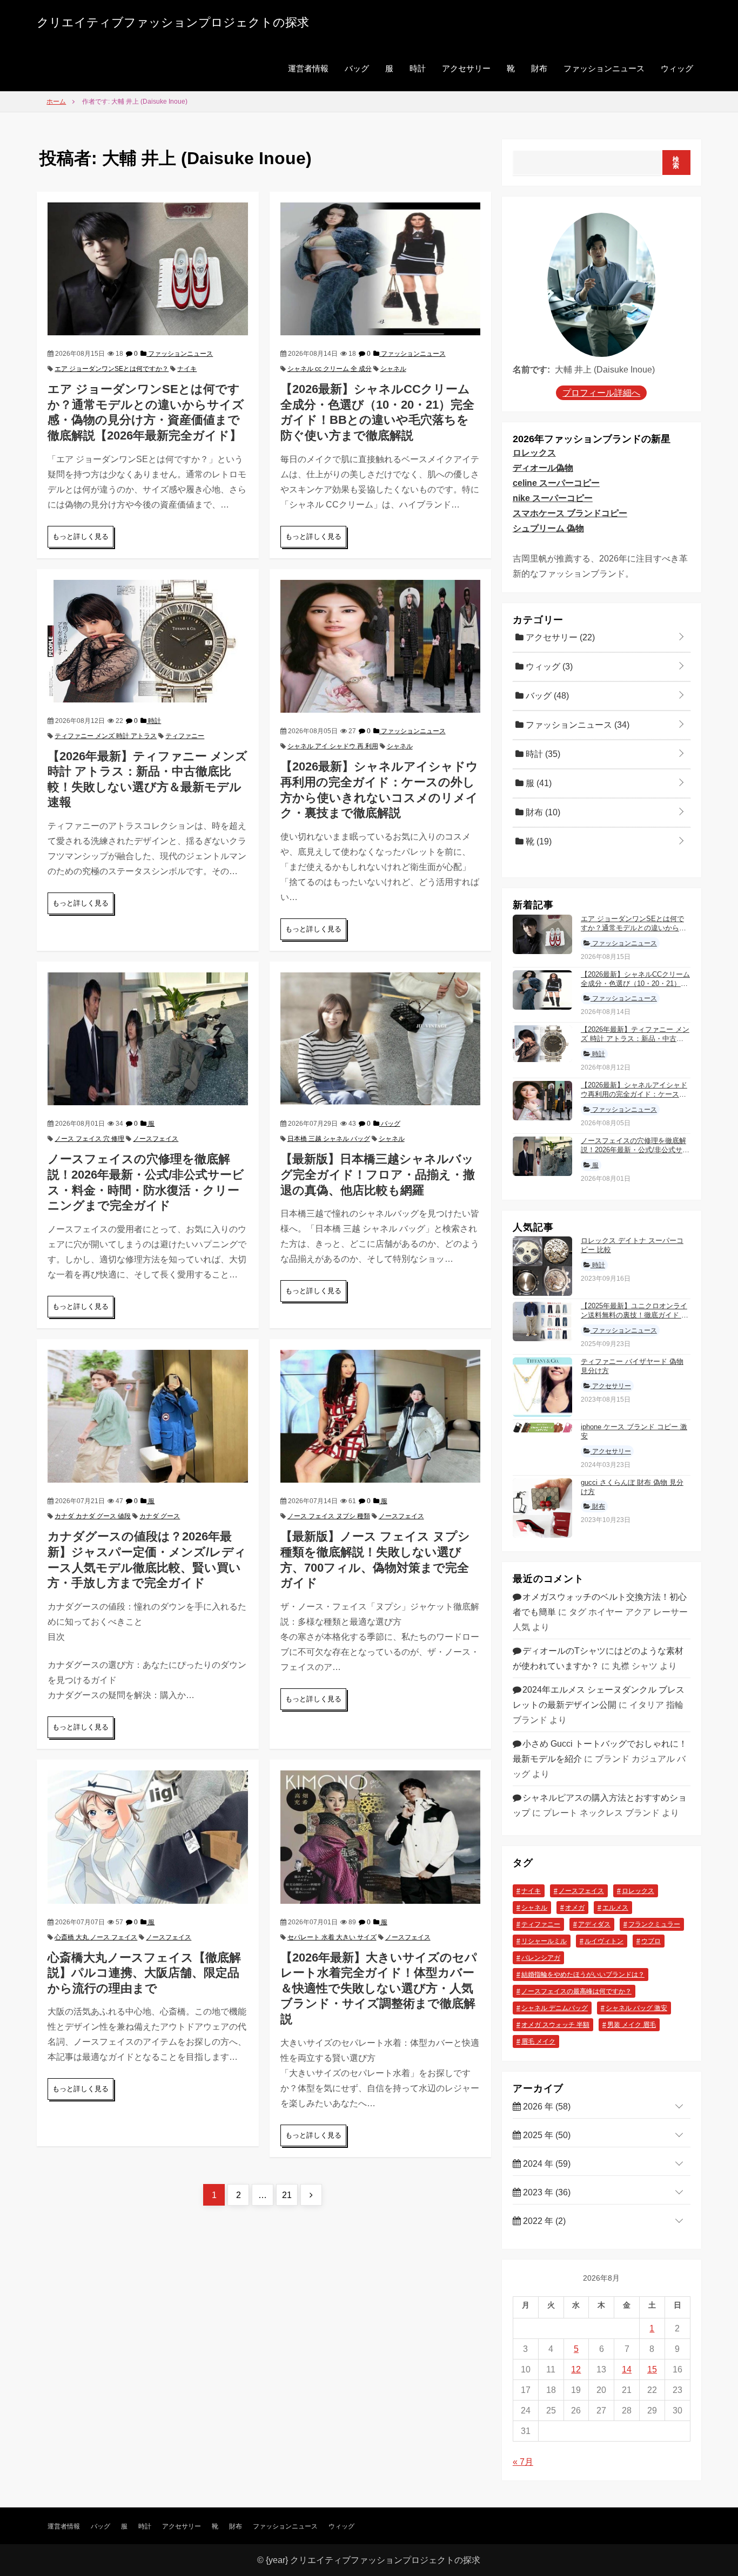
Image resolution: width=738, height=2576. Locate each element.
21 (290, 2195)
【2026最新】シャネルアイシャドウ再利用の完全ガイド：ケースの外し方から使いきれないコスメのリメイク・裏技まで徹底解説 (634, 1099)
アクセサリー (466, 68)
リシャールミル (544, 1941)
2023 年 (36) (546, 2192)
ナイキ (187, 369)
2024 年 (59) (546, 2164)
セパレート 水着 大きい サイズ (332, 1937)
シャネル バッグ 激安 (636, 2008)
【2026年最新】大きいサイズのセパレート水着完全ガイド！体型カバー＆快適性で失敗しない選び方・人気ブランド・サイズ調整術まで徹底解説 (379, 1988)
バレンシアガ (541, 1958)
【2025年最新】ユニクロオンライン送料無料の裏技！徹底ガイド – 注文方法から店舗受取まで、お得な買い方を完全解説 (634, 1320)
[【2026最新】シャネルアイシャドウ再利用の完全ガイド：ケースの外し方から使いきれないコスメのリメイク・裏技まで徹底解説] (380, 645)
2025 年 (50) (546, 2135)
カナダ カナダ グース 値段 (93, 1516)
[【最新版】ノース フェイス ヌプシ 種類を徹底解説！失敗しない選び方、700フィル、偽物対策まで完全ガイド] (380, 1415)
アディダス (594, 1924)
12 (576, 2369)
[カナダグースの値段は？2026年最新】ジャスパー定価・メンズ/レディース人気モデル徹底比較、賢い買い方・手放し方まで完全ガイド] (147, 1415)
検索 (676, 163)
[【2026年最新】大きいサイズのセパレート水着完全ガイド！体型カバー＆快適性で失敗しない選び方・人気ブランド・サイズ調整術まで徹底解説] (380, 1836)
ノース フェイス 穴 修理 (89, 1139)
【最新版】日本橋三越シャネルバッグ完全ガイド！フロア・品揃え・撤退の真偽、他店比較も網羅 (378, 1174)
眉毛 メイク (538, 2041)
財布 (539, 68)
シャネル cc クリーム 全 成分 (330, 369)
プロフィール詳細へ (601, 393)
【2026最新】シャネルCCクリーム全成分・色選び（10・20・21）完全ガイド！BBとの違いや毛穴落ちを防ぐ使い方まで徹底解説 (635, 988)
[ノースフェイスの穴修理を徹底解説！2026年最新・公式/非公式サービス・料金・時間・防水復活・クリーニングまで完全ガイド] (147, 1038)
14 (627, 2369)
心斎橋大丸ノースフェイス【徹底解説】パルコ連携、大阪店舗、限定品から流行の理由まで (144, 1973)
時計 (418, 68)
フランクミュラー (654, 1924)
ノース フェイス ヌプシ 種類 (329, 1516)
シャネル (393, 369)
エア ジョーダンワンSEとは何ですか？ (112, 369)
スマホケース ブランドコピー (570, 513)
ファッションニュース (604, 68)
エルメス (615, 1908)
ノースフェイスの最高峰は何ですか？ (576, 1991)
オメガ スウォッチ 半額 (555, 2025)
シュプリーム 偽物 (548, 528)
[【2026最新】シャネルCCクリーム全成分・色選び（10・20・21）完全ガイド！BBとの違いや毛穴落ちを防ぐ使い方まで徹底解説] (380, 268)
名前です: (531, 370)
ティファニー (185, 736)
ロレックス (534, 453)
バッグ (357, 68)
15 (652, 2369)
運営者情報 (308, 68)
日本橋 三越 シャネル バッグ (329, 1139)
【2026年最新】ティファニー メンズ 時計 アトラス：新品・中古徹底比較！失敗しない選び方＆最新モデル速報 (635, 1043)
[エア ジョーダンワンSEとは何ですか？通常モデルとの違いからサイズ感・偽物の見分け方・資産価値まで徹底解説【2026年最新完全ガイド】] (147, 268)
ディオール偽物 (543, 468)
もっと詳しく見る (80, 536)
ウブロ (651, 1941)
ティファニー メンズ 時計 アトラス (106, 736)
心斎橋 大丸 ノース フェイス (96, 1937)
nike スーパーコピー (553, 498)
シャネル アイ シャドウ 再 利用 (333, 746)
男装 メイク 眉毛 (632, 2025)
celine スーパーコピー (556, 483)
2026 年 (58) (546, 2107)
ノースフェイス (156, 1139)
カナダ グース (160, 1516)
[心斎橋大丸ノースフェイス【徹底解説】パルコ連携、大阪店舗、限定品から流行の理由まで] (147, 1836)
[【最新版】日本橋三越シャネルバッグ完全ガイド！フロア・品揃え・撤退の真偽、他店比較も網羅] (380, 1038)
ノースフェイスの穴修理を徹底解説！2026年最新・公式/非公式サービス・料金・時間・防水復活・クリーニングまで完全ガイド (635, 1154)
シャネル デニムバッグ (555, 2008)
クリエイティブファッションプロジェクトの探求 (173, 22)
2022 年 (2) (543, 2221)
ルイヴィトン (604, 1941)
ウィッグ (677, 68)
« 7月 (523, 2462)
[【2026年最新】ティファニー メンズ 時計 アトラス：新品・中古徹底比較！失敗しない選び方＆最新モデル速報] (147, 640)
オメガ (575, 1908)
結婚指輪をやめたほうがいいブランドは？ (583, 1975)
